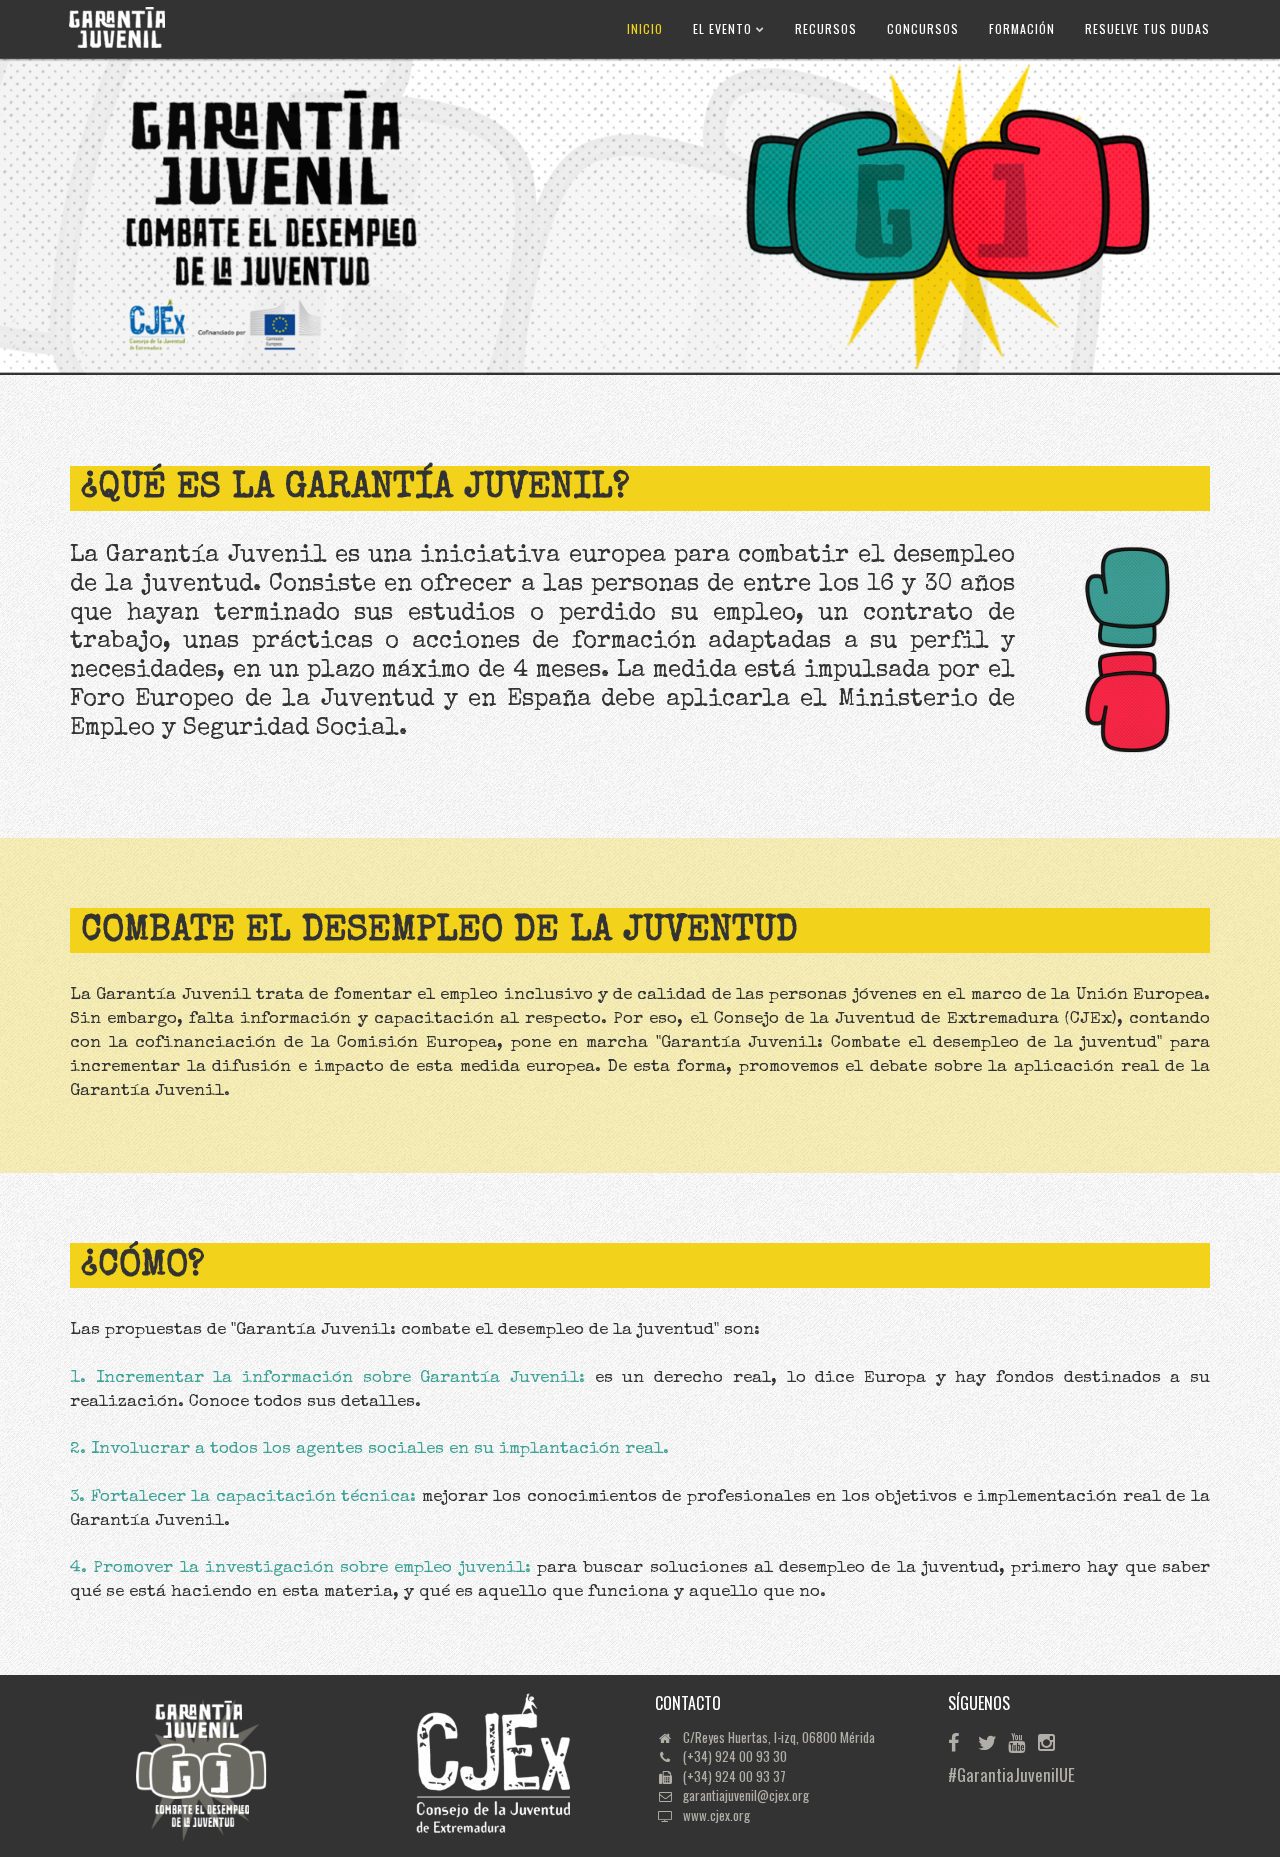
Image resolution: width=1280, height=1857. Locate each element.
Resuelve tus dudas (1147, 28)
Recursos (826, 28)
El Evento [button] (724, 28)
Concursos (923, 28)
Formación (1022, 28)
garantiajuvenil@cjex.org (746, 1795)
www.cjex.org (716, 1815)
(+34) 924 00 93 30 (735, 1756)
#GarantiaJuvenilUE (961, 1775)
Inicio (645, 28)
